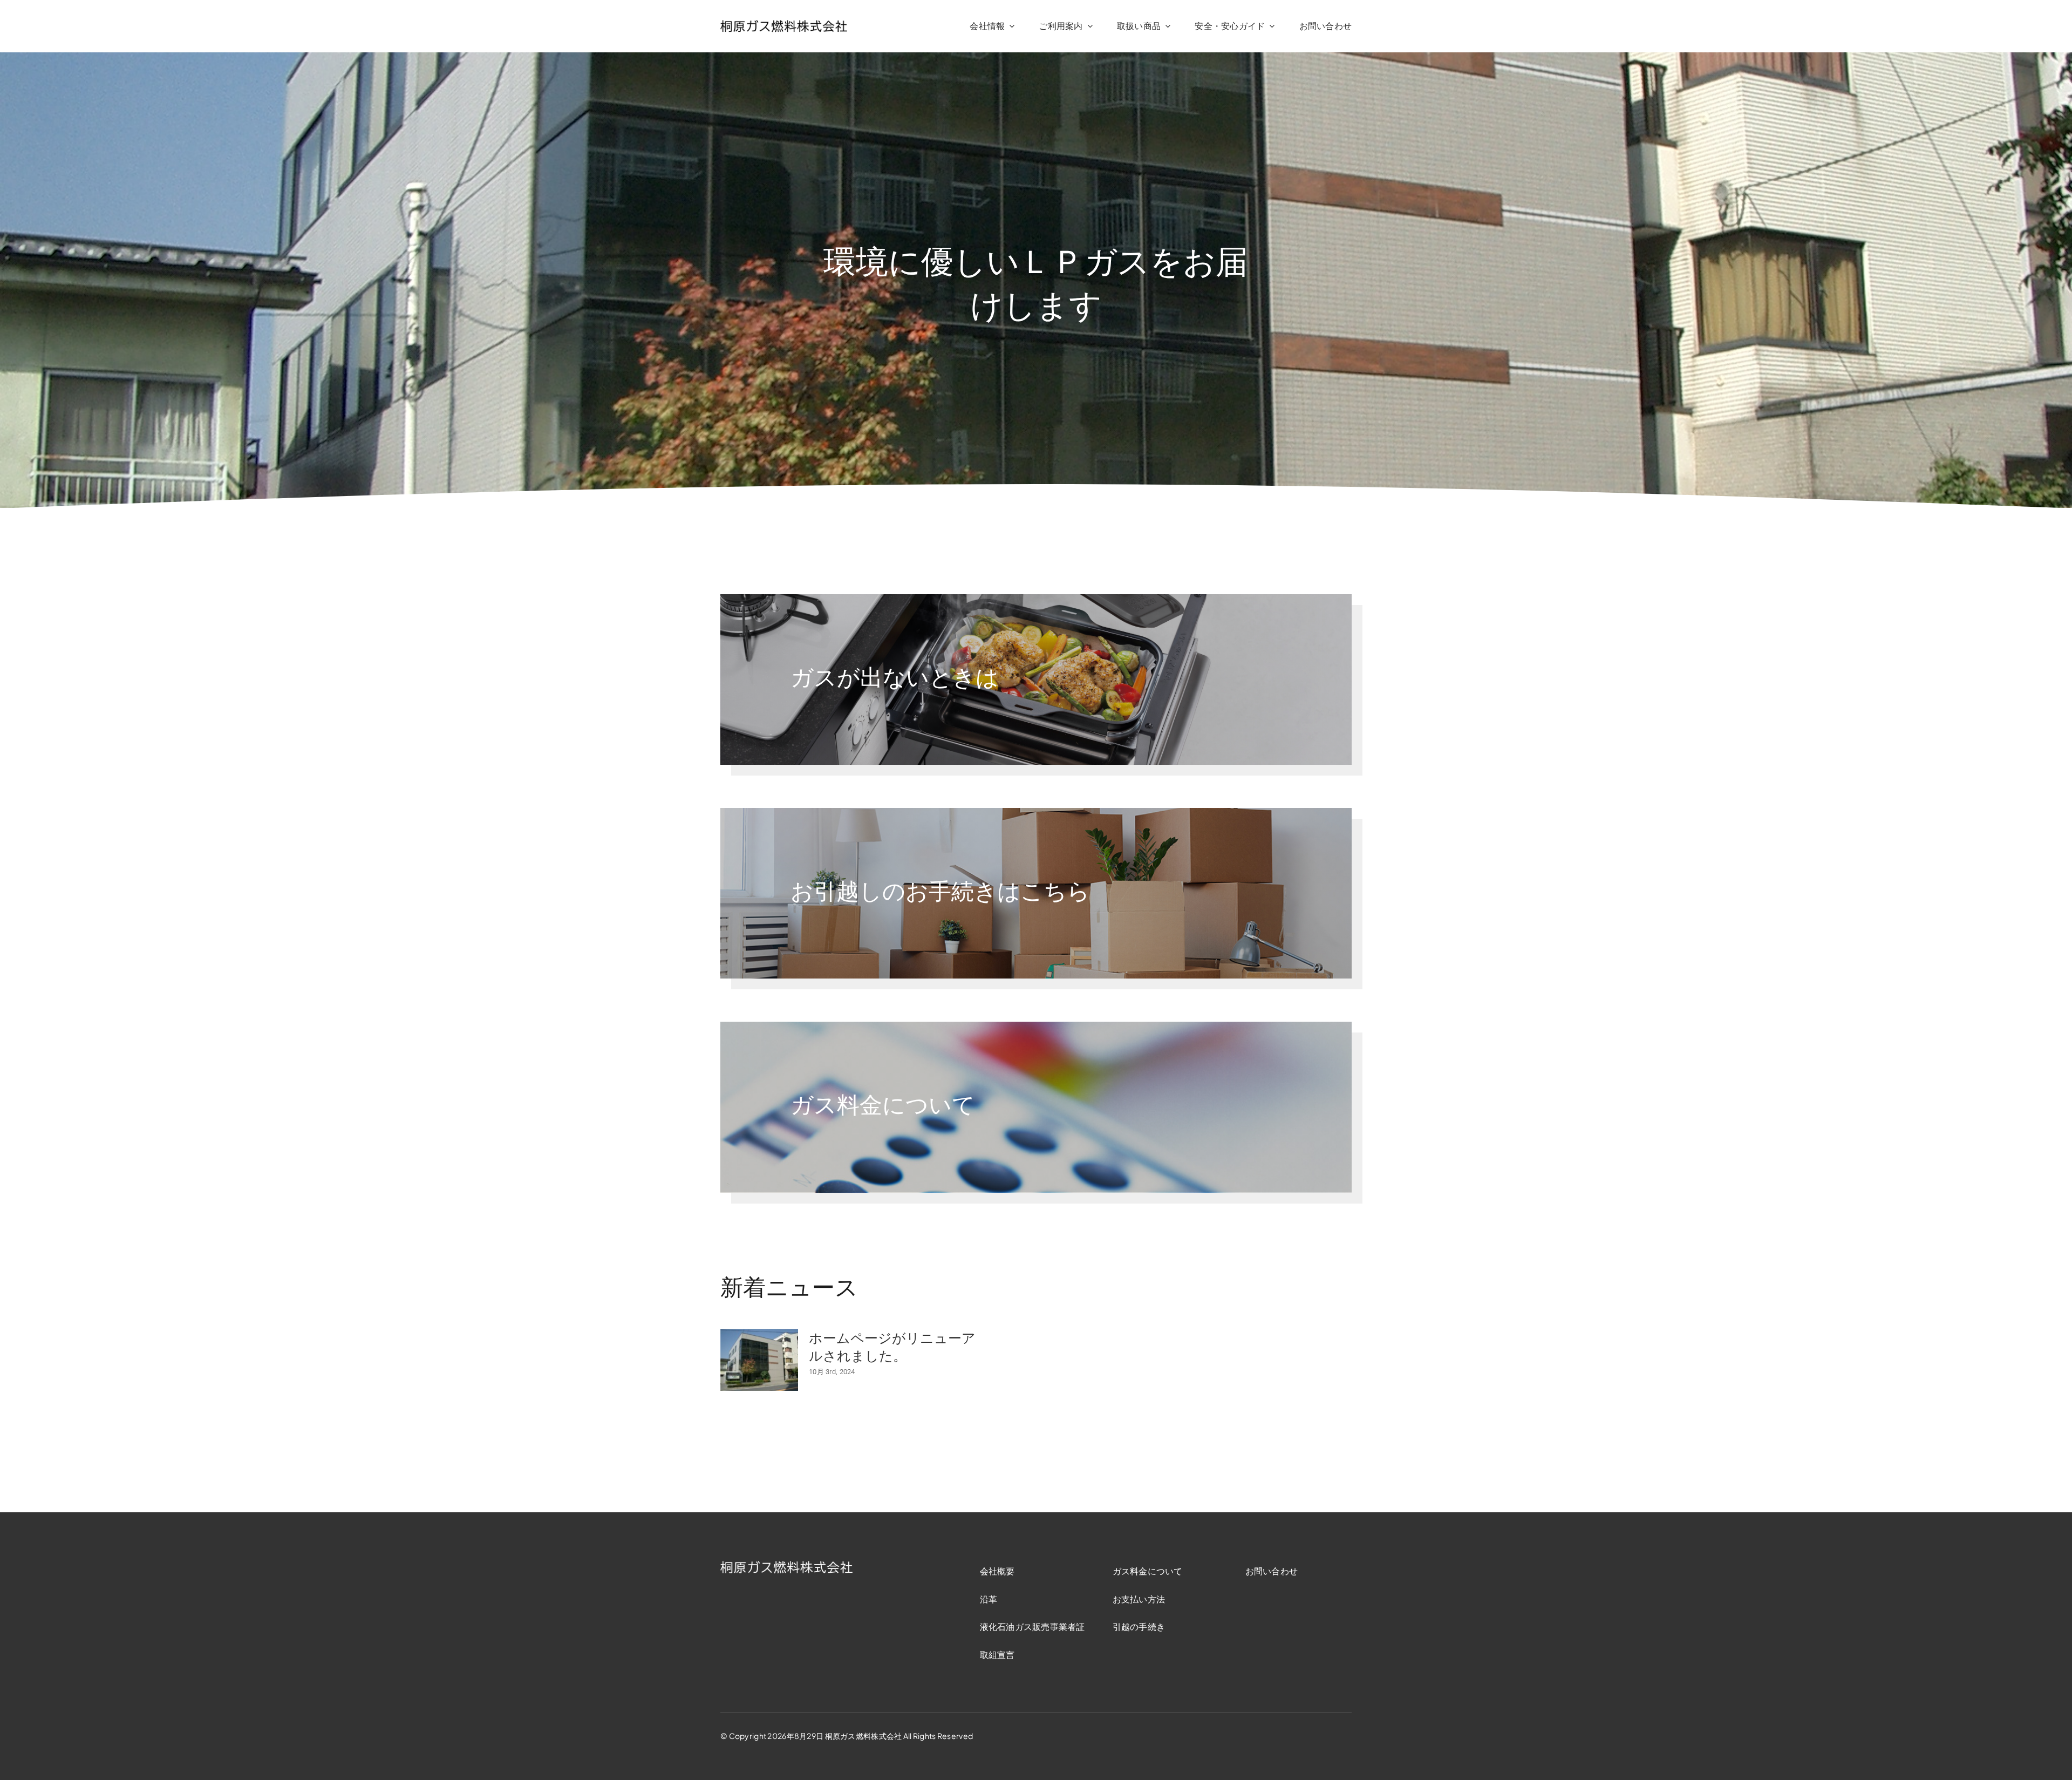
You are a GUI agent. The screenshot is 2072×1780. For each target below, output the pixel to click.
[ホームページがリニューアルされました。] (759, 1360)
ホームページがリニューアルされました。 (892, 1347)
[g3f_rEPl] (784, 25)
